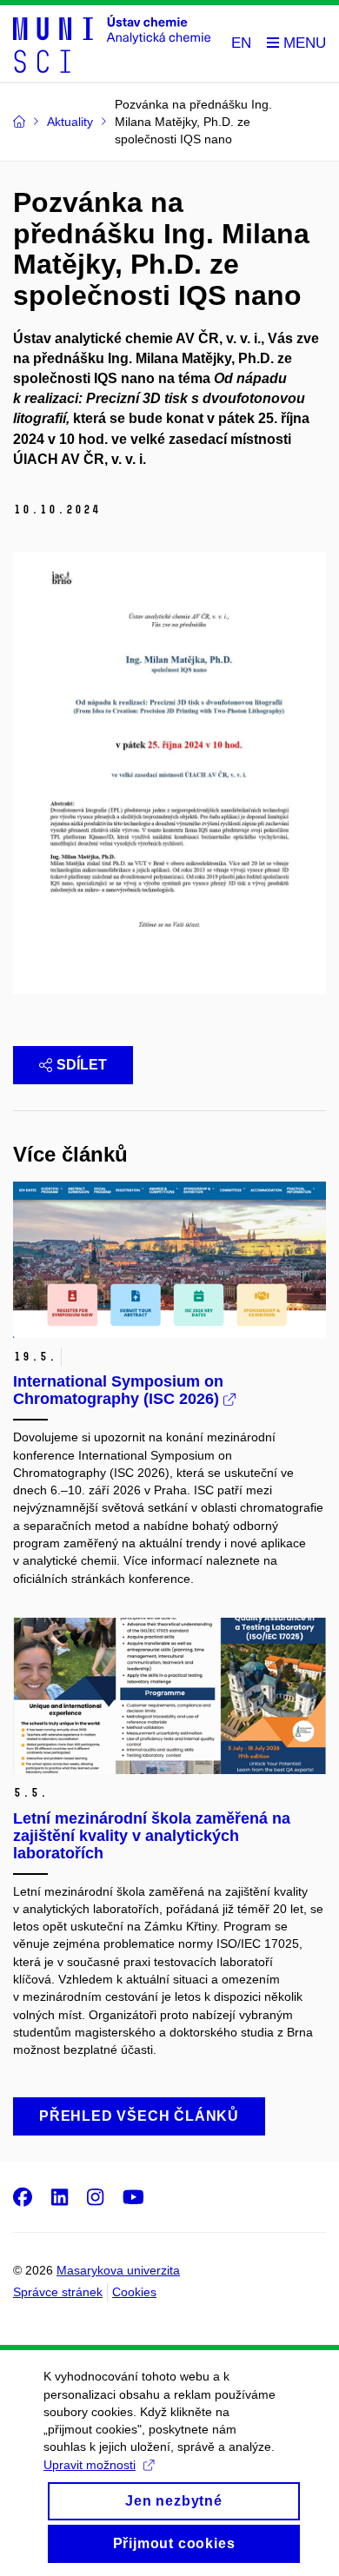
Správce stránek (58, 2292)
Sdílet (82, 1065)
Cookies (134, 2292)
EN (241, 43)
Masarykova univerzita (118, 2270)
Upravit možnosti (90, 2465)
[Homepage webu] (112, 44)
